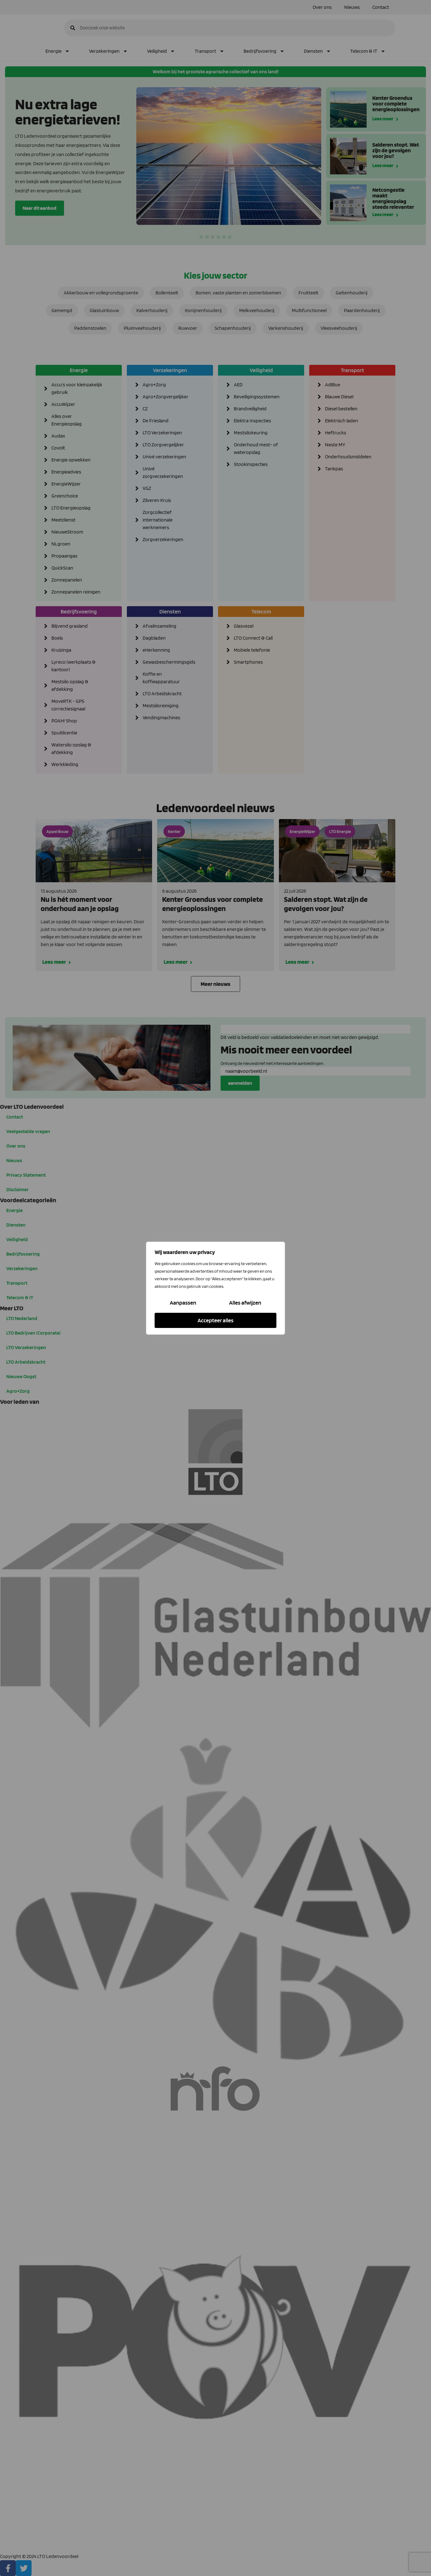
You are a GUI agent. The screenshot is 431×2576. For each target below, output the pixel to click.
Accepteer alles (215, 1320)
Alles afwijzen (245, 1303)
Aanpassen (183, 1303)
